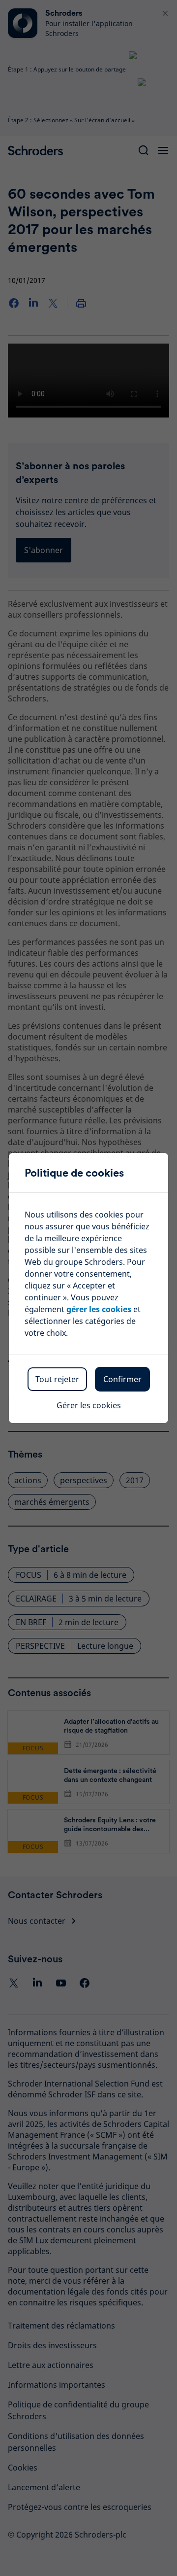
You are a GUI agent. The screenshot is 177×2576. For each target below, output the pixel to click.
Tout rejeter (57, 1379)
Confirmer (122, 1379)
